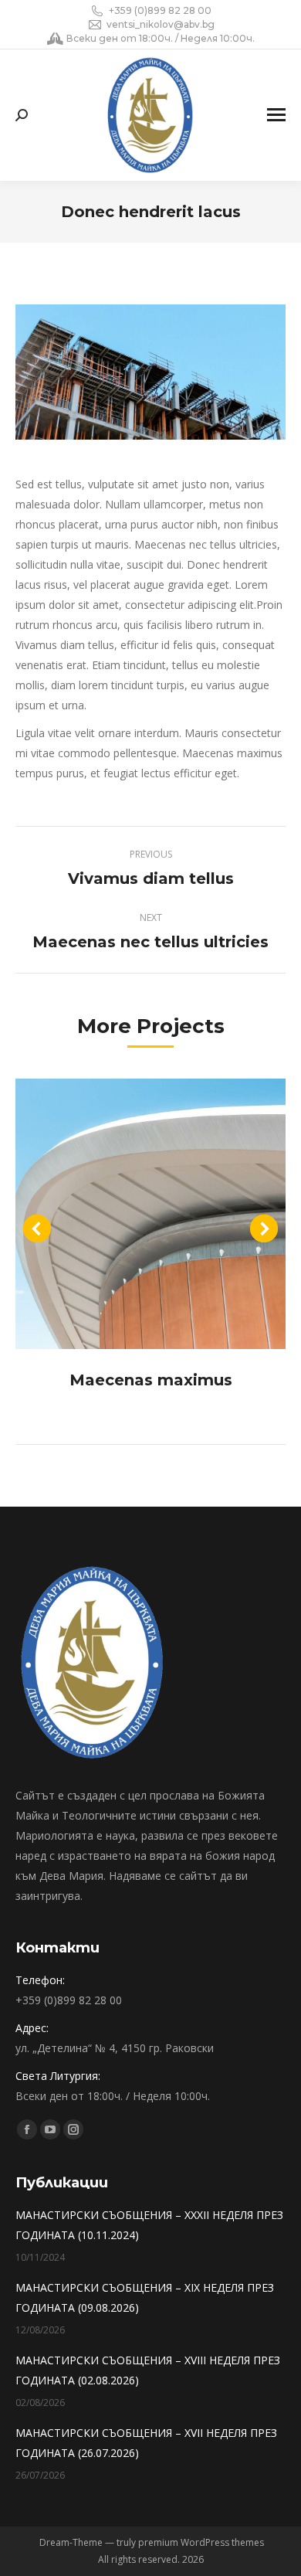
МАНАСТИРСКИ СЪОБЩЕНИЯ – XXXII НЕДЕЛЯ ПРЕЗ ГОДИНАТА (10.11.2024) (149, 2225)
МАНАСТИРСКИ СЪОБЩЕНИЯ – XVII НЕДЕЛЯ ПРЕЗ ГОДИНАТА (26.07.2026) (146, 2443)
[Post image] (150, 1214)
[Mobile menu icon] (276, 115)
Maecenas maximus (151, 1380)
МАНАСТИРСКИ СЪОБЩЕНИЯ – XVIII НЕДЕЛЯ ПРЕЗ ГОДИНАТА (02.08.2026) (148, 2370)
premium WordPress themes (201, 2542)
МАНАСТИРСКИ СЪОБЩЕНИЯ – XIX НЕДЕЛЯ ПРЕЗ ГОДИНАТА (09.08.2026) (145, 2297)
